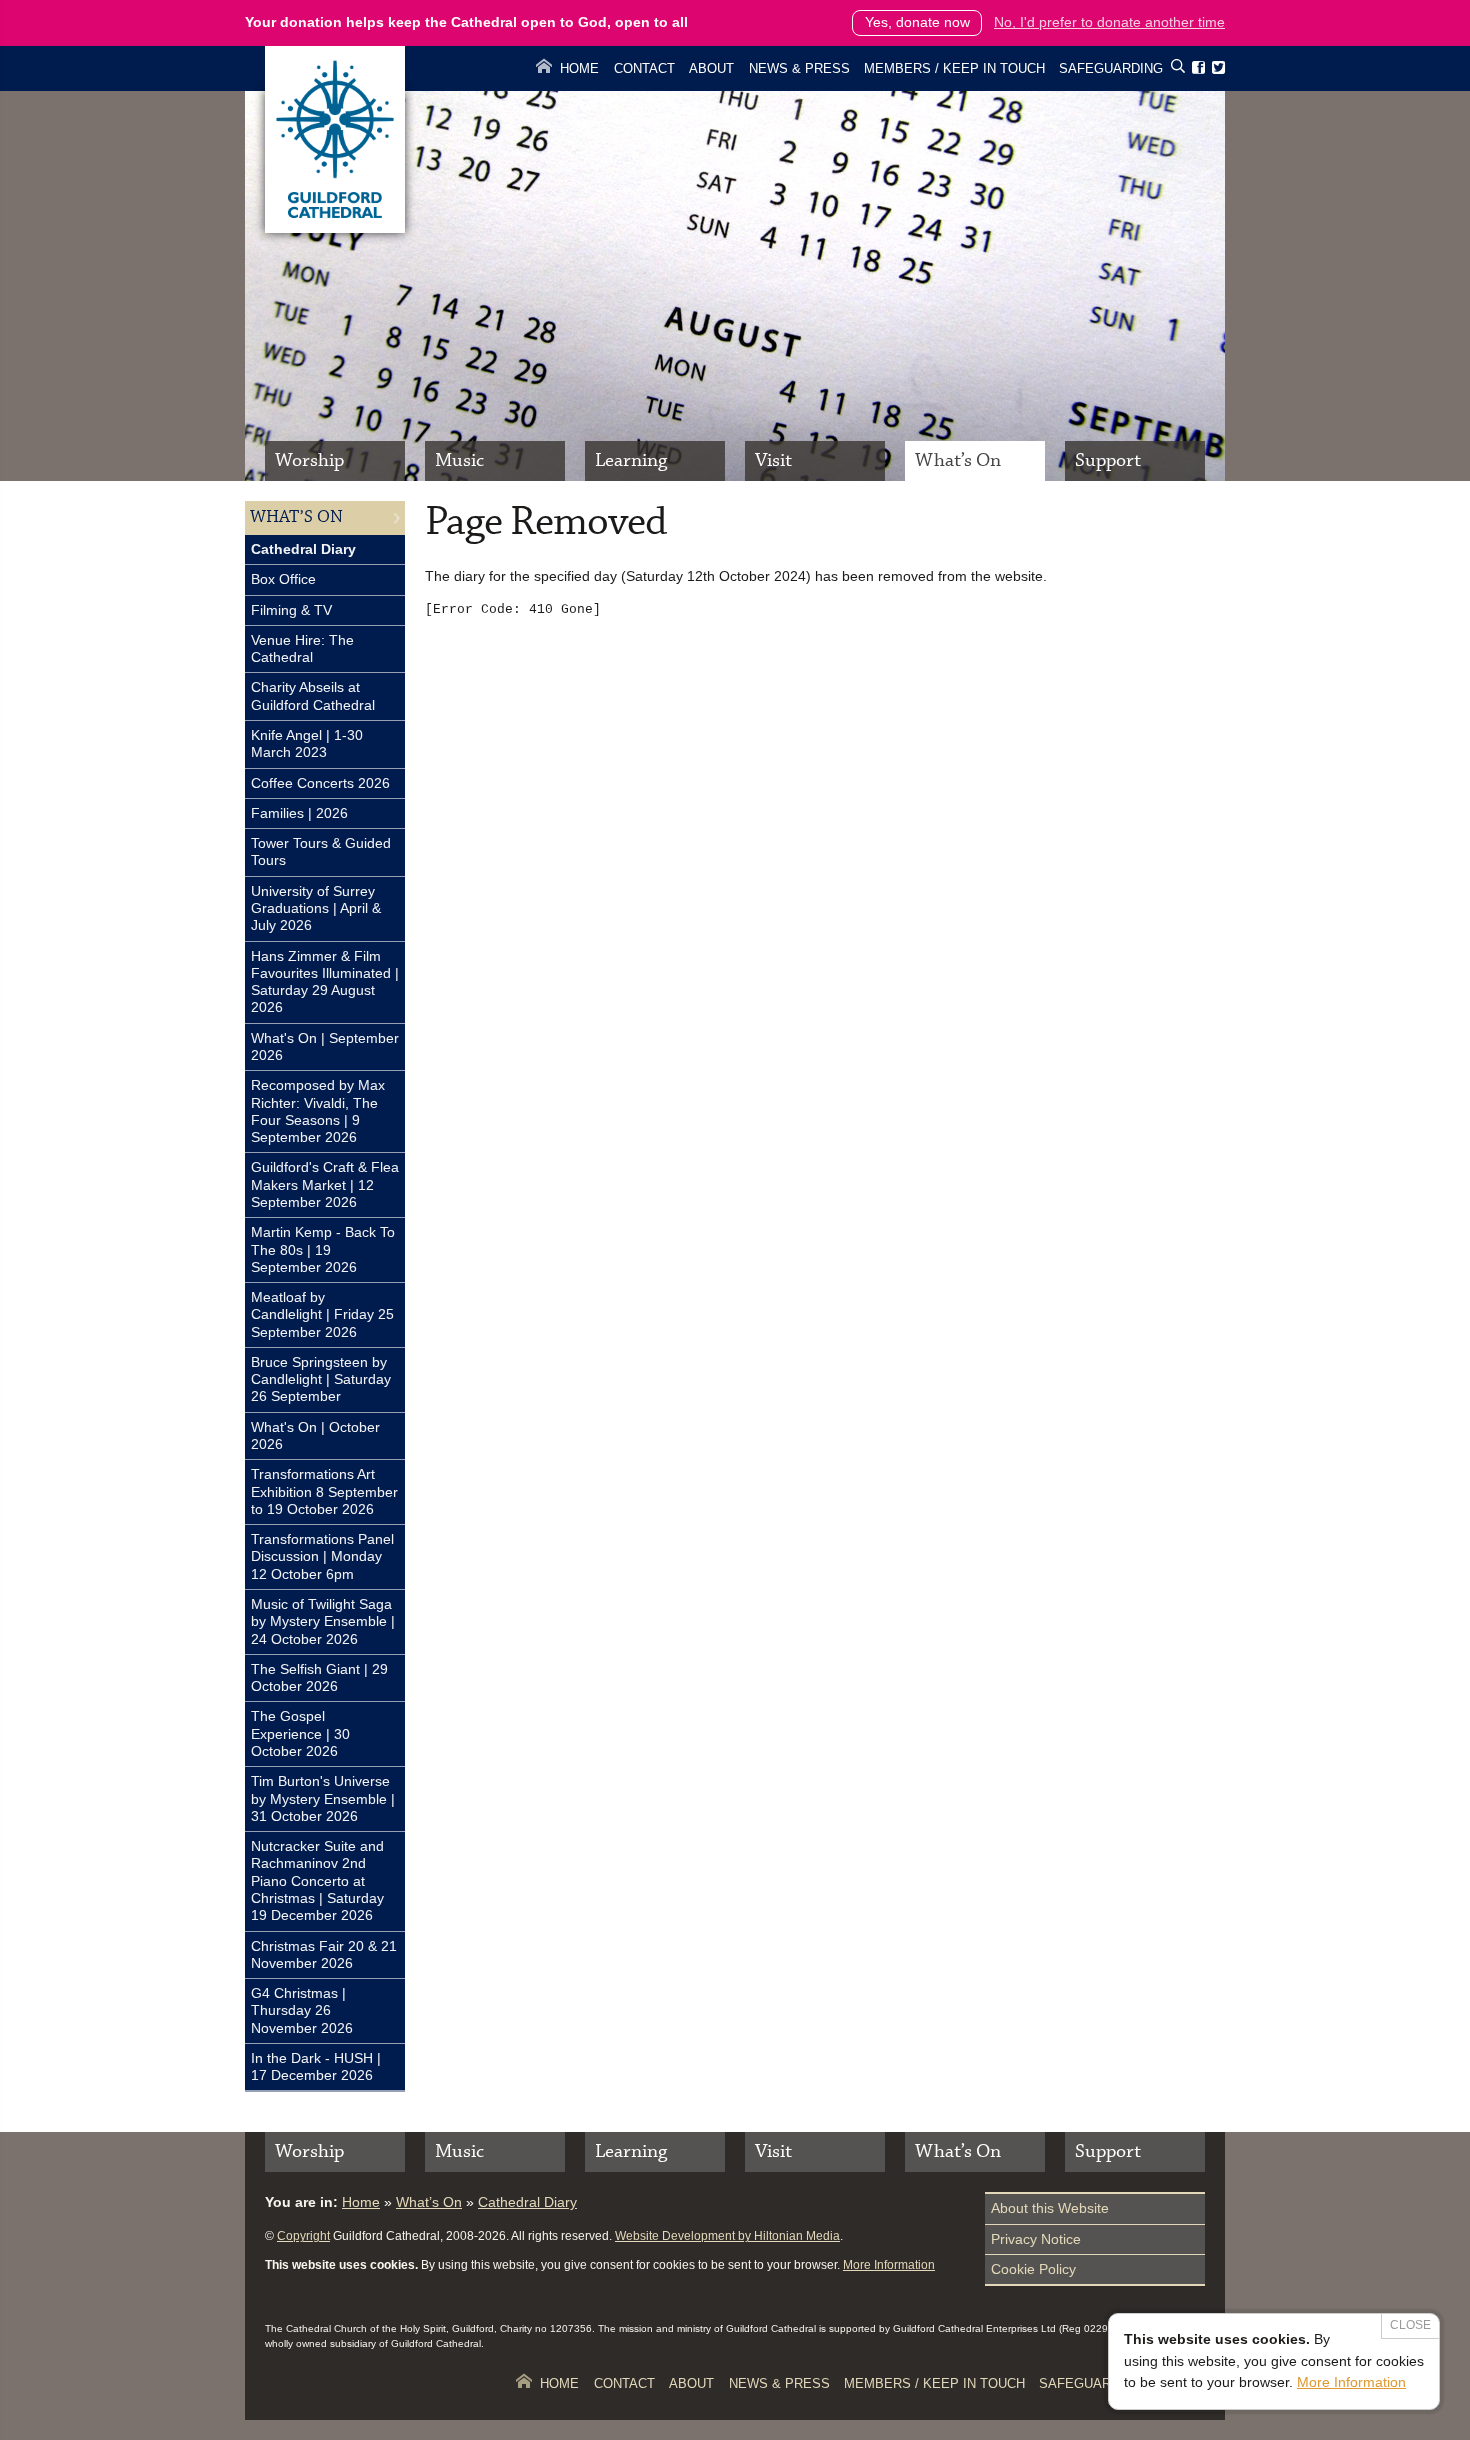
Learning (631, 460)
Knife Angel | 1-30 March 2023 (307, 743)
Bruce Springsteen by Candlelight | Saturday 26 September (321, 1379)
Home (579, 68)
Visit (773, 460)
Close (1410, 2325)
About (711, 68)
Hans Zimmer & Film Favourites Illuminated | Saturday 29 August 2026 (325, 982)
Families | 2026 (299, 813)
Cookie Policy (1033, 2269)
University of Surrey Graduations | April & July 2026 (316, 908)
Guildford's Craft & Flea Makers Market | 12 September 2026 (325, 1184)
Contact (644, 68)
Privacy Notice (1036, 2239)
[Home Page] (335, 228)
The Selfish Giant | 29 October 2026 (319, 1677)
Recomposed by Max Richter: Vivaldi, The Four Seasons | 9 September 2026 (318, 1111)
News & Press (799, 68)
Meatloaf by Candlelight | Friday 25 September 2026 (322, 1314)
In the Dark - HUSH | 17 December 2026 (316, 2066)
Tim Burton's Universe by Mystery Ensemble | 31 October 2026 (323, 1798)
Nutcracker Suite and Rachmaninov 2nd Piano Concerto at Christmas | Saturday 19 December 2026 (317, 1880)
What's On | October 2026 (315, 1435)
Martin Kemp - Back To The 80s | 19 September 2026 (323, 1249)
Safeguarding (1111, 68)
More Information (889, 2265)
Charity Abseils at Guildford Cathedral (313, 695)
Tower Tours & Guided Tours (321, 851)
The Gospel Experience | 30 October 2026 (300, 1733)
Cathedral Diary (303, 549)
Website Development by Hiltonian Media (727, 2236)
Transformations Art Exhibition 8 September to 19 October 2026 (324, 1491)
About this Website (1050, 2208)
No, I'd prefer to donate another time (1109, 22)
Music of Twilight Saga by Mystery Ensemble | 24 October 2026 (323, 1621)
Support (1108, 460)
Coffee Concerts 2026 (320, 783)
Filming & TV (291, 610)
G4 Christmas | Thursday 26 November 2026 (302, 2010)
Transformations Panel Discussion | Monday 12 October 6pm (322, 1556)
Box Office (283, 579)
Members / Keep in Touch (954, 68)
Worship (309, 460)
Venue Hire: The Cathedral (302, 648)
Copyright (303, 2236)
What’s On (958, 460)
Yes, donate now (917, 22)
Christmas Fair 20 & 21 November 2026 (324, 1954)
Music (459, 460)
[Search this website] (1178, 69)
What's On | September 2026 (325, 1046)
